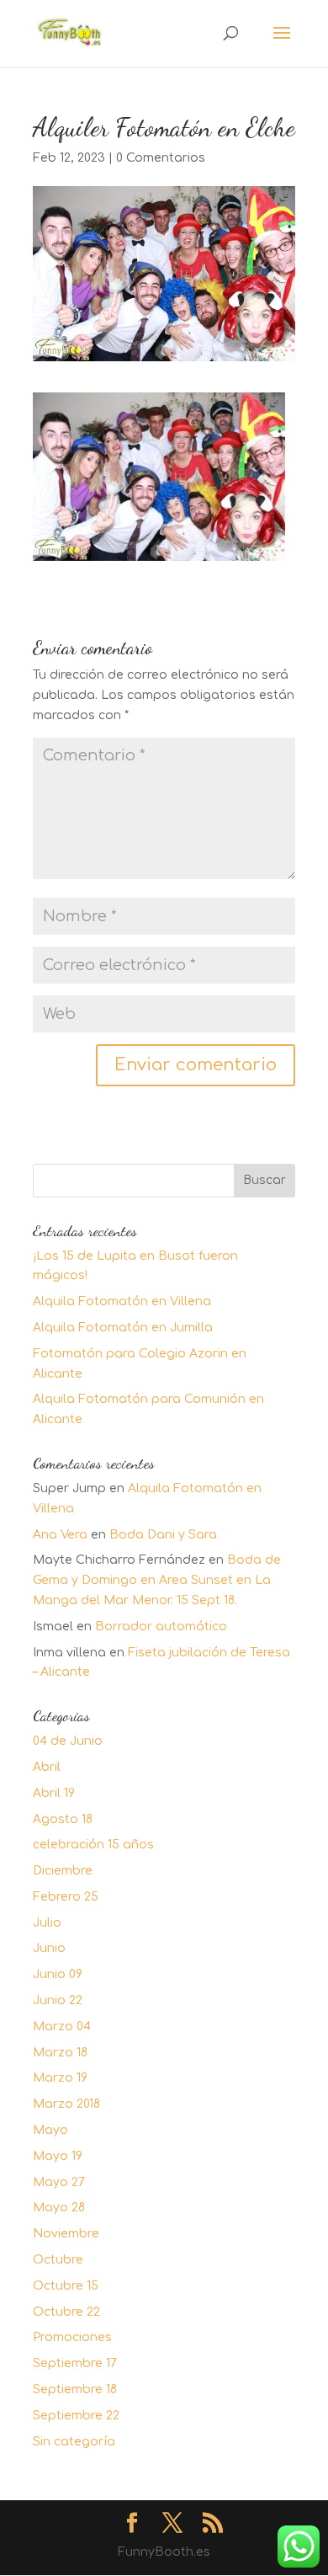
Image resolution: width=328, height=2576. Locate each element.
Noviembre (66, 2234)
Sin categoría (74, 2442)
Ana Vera (60, 1535)
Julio (47, 1923)
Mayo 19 (58, 2156)
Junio (49, 1948)
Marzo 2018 (66, 2104)
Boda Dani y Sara (163, 1535)
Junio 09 (58, 1974)
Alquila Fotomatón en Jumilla (123, 1328)
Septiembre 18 (75, 2389)
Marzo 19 (60, 2078)
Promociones (72, 2337)
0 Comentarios (161, 158)
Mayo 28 (59, 2208)
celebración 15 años (93, 1845)
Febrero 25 (66, 1897)
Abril (47, 1767)
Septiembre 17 (75, 2363)
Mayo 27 (59, 2182)
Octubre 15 (66, 2286)
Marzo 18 (60, 2053)
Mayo (50, 2130)
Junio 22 (58, 2000)
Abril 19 (54, 1793)
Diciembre (63, 1871)
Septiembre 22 (76, 2416)
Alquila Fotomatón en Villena (122, 1301)
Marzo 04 (62, 2027)
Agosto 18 (63, 1819)
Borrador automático (161, 1627)
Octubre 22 (66, 2312)
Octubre (58, 2260)
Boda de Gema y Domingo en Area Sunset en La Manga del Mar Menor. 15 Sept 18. (157, 1580)
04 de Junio (68, 1741)
